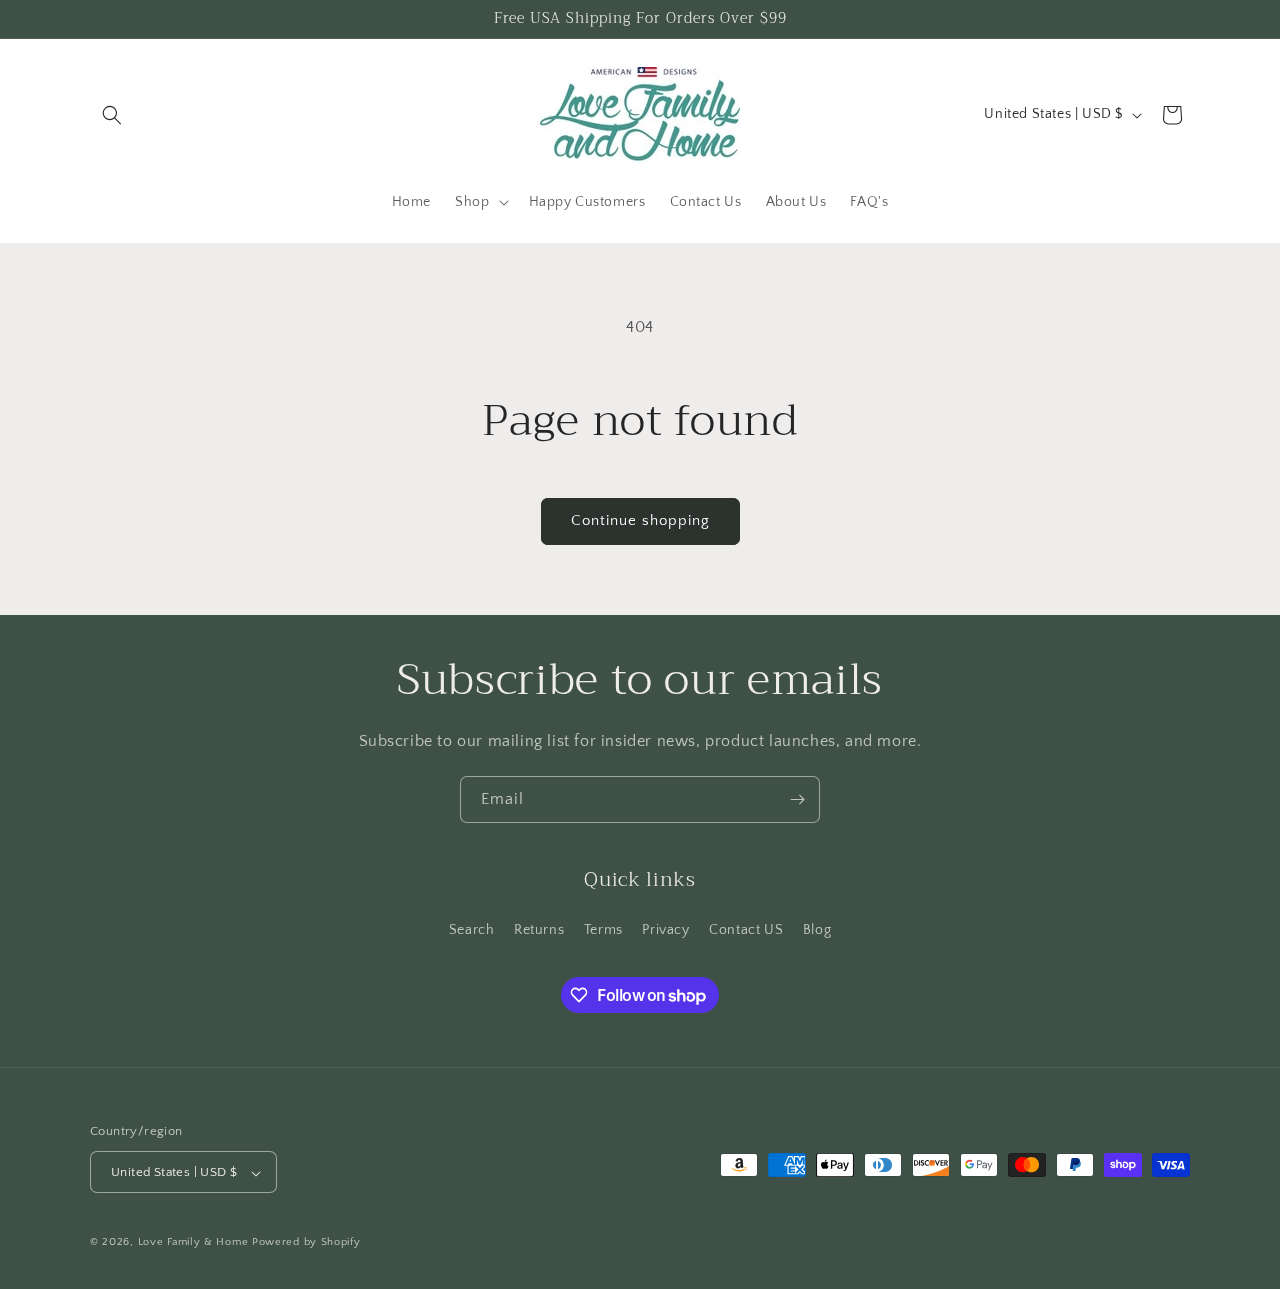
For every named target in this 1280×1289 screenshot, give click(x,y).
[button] (112, 115)
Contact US (746, 929)
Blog (817, 929)
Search (472, 929)
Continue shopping (640, 520)
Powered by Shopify (306, 1243)
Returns (539, 929)
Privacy (665, 929)
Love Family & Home (193, 1243)
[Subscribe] (797, 799)
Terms (603, 929)
